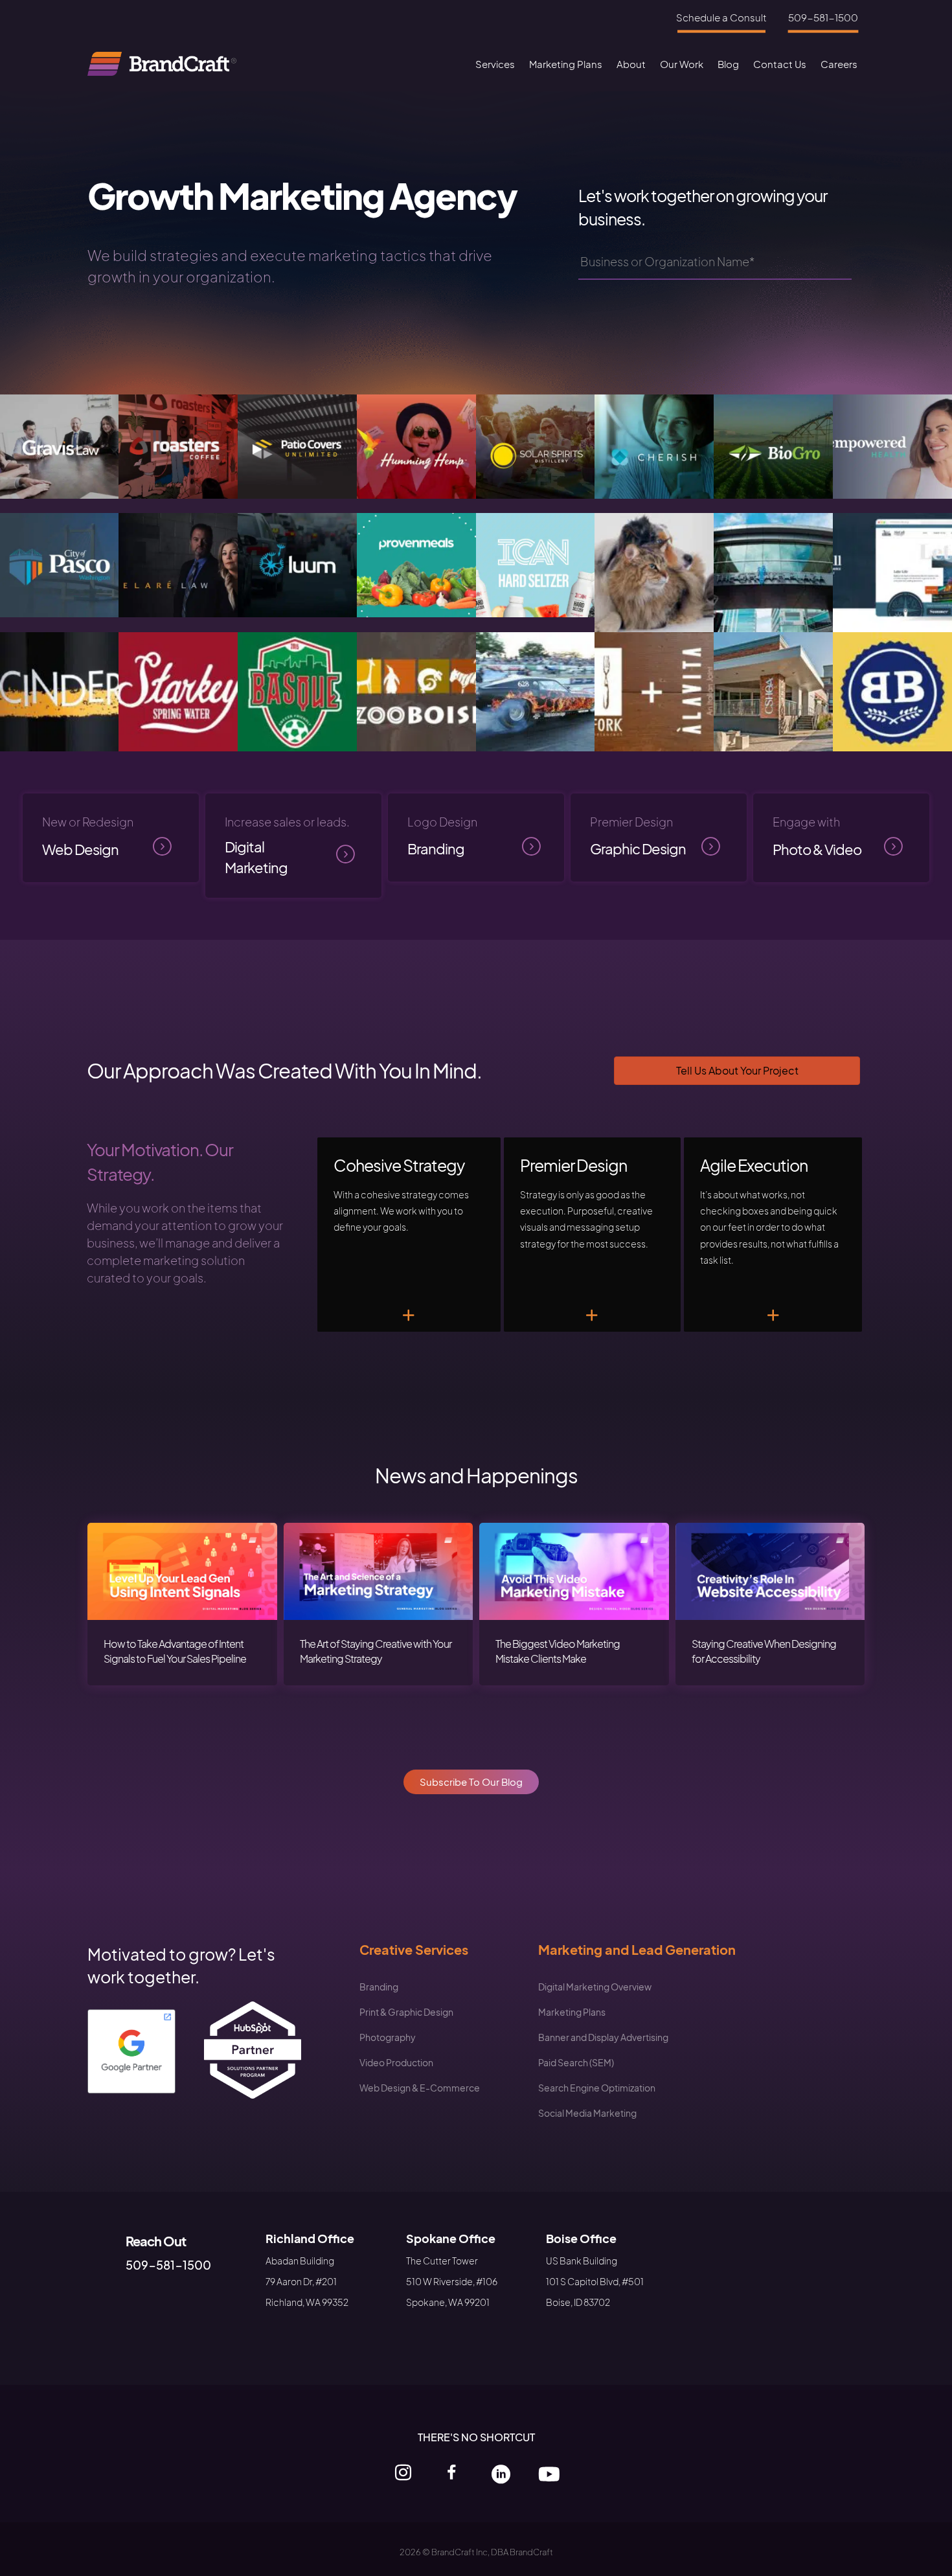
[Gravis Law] (60, 445)
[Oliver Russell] (178, 690)
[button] (471, 1782)
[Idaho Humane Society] (654, 571)
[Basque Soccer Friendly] (297, 690)
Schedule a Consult (721, 17)
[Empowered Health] (892, 445)
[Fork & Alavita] (654, 690)
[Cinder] (60, 690)
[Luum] (297, 563)
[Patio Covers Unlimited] (297, 445)
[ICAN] (536, 563)
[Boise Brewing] (892, 690)
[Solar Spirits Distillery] (536, 445)
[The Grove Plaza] (773, 571)
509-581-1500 (823, 17)
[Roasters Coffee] (178, 445)
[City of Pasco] (60, 563)
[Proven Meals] (416, 563)
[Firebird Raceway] (536, 690)
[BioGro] (773, 445)
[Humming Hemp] (416, 445)
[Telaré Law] (178, 563)
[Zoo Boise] (416, 690)
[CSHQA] (773, 690)
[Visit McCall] (892, 571)
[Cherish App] (654, 445)
